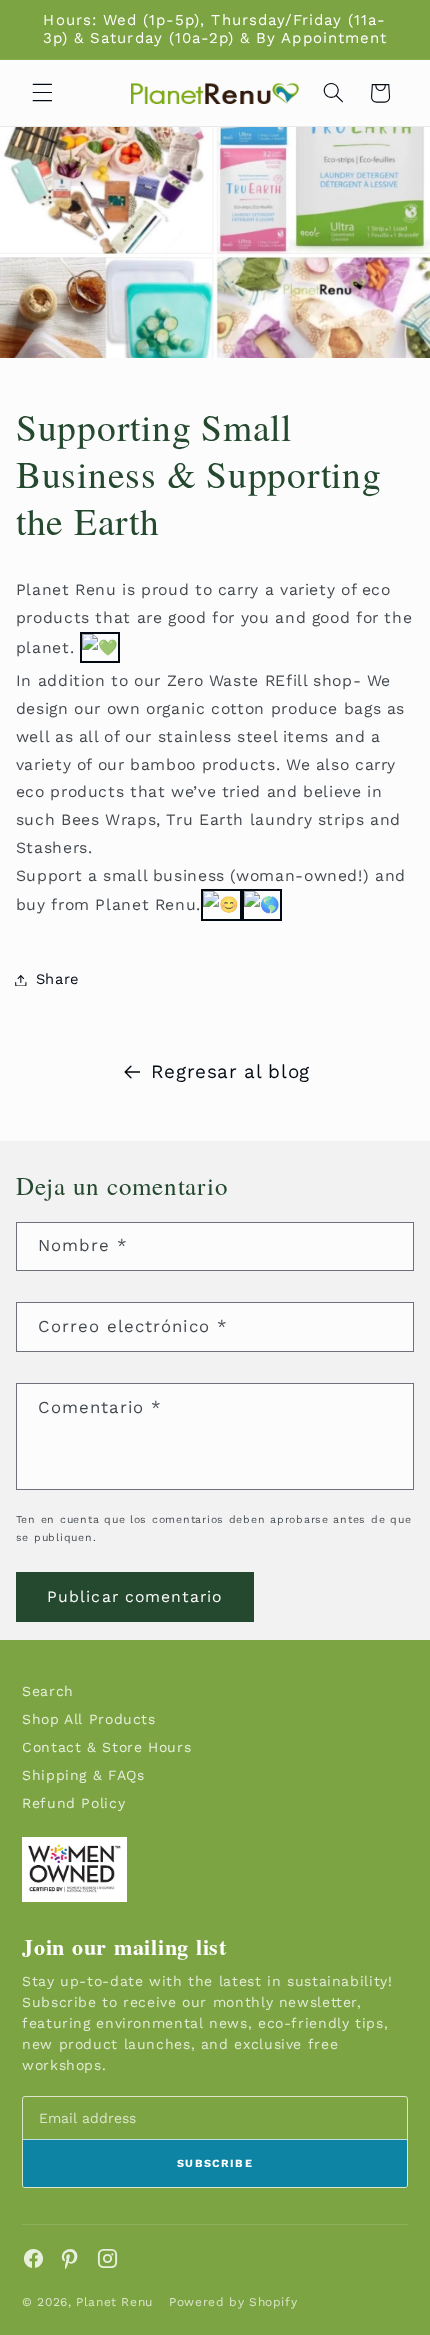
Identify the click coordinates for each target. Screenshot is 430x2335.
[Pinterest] (70, 2258)
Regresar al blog (230, 1071)
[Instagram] (107, 2258)
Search (48, 1691)
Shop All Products (89, 1719)
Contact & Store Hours (106, 1747)
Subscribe (215, 2163)
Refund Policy (73, 1803)
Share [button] (57, 979)
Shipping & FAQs (83, 1775)
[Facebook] (33, 2258)
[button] (42, 93)
